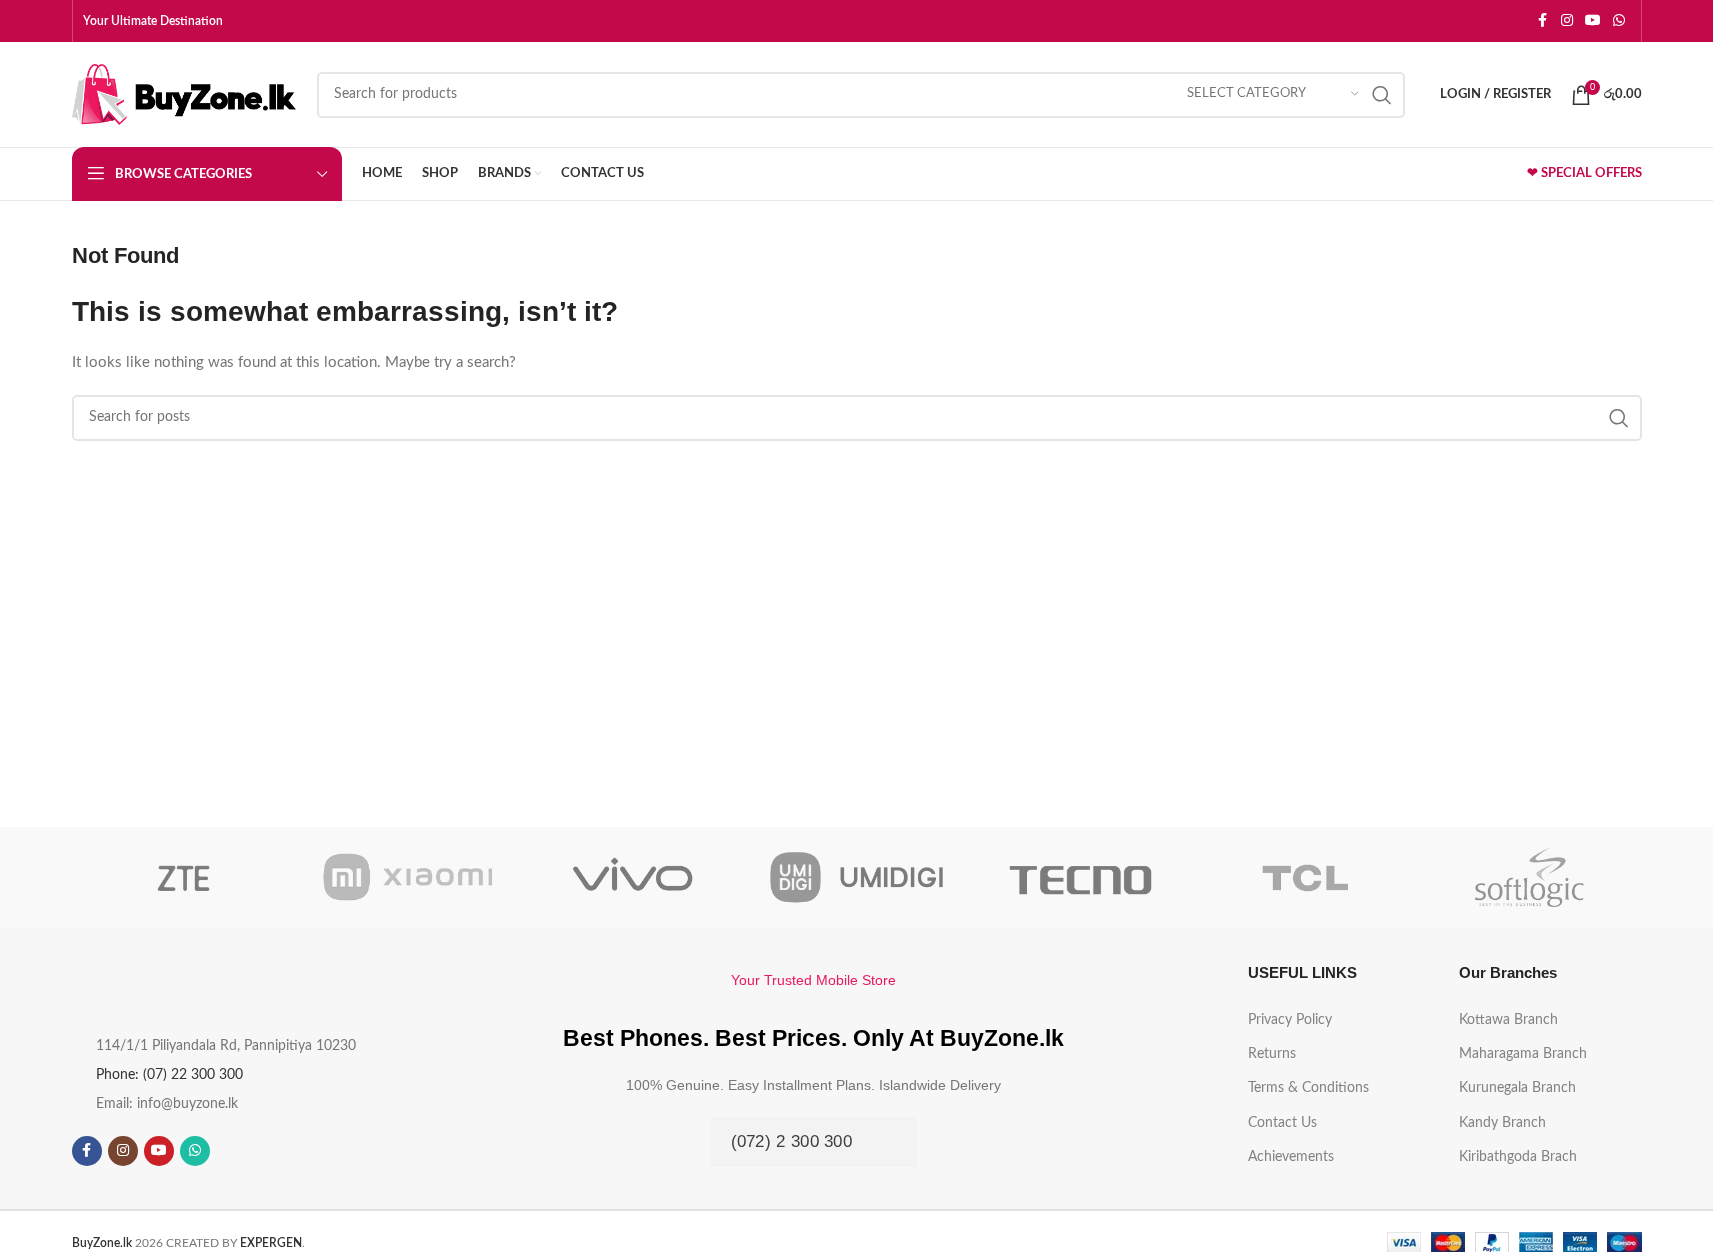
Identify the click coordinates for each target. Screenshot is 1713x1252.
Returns (1272, 1054)
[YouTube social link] (1593, 21)
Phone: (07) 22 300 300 (169, 1075)
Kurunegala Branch (1517, 1088)
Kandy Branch (1502, 1123)
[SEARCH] (1382, 95)
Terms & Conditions (1308, 1088)
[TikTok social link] (231, 1151)
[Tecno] (1081, 877)
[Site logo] (184, 93)
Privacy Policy (1290, 1020)
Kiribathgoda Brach (1518, 1157)
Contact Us (1282, 1123)
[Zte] (184, 877)
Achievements (1291, 1157)
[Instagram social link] (1567, 21)
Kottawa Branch (1508, 1020)
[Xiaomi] (408, 877)
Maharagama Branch (1523, 1054)
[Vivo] (632, 877)
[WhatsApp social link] (1619, 21)
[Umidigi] (856, 877)
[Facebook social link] (1543, 21)
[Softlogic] (1529, 877)
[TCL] (1305, 877)
